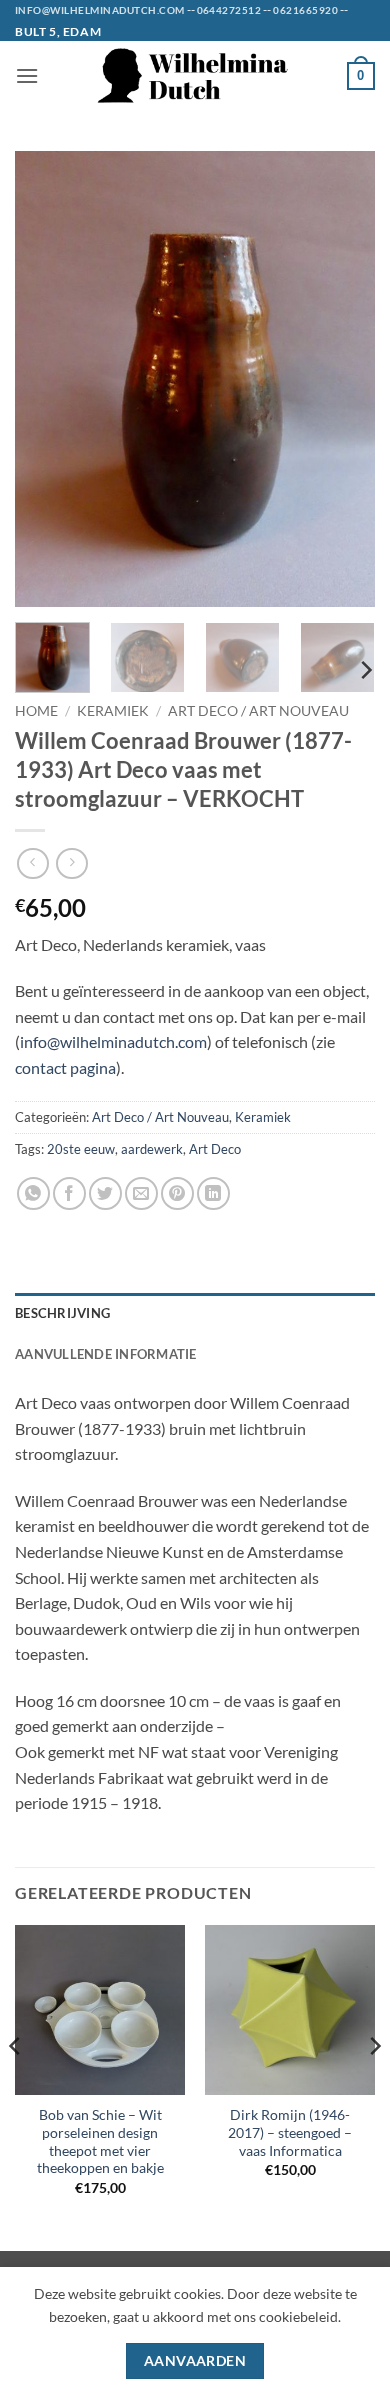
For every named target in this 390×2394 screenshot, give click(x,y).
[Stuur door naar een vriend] (141, 1193)
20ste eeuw (81, 1149)
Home (36, 711)
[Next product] (32, 863)
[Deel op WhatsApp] (33, 1193)
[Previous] (47, 378)
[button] (27, 75)
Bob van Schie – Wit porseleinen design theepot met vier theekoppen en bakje (100, 2141)
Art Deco (215, 1149)
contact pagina (65, 1067)
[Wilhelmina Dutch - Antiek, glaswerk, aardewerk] (195, 75)
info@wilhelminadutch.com (113, 1041)
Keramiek (113, 711)
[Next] (343, 378)
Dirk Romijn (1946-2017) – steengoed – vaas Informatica (290, 2132)
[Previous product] (71, 863)
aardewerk (152, 1149)
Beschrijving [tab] (62, 1313)
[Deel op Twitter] (105, 1193)
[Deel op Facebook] (69, 1193)
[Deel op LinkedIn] (213, 1193)
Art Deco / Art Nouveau (258, 711)
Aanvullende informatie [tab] (106, 1354)
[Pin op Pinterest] (177, 1193)
